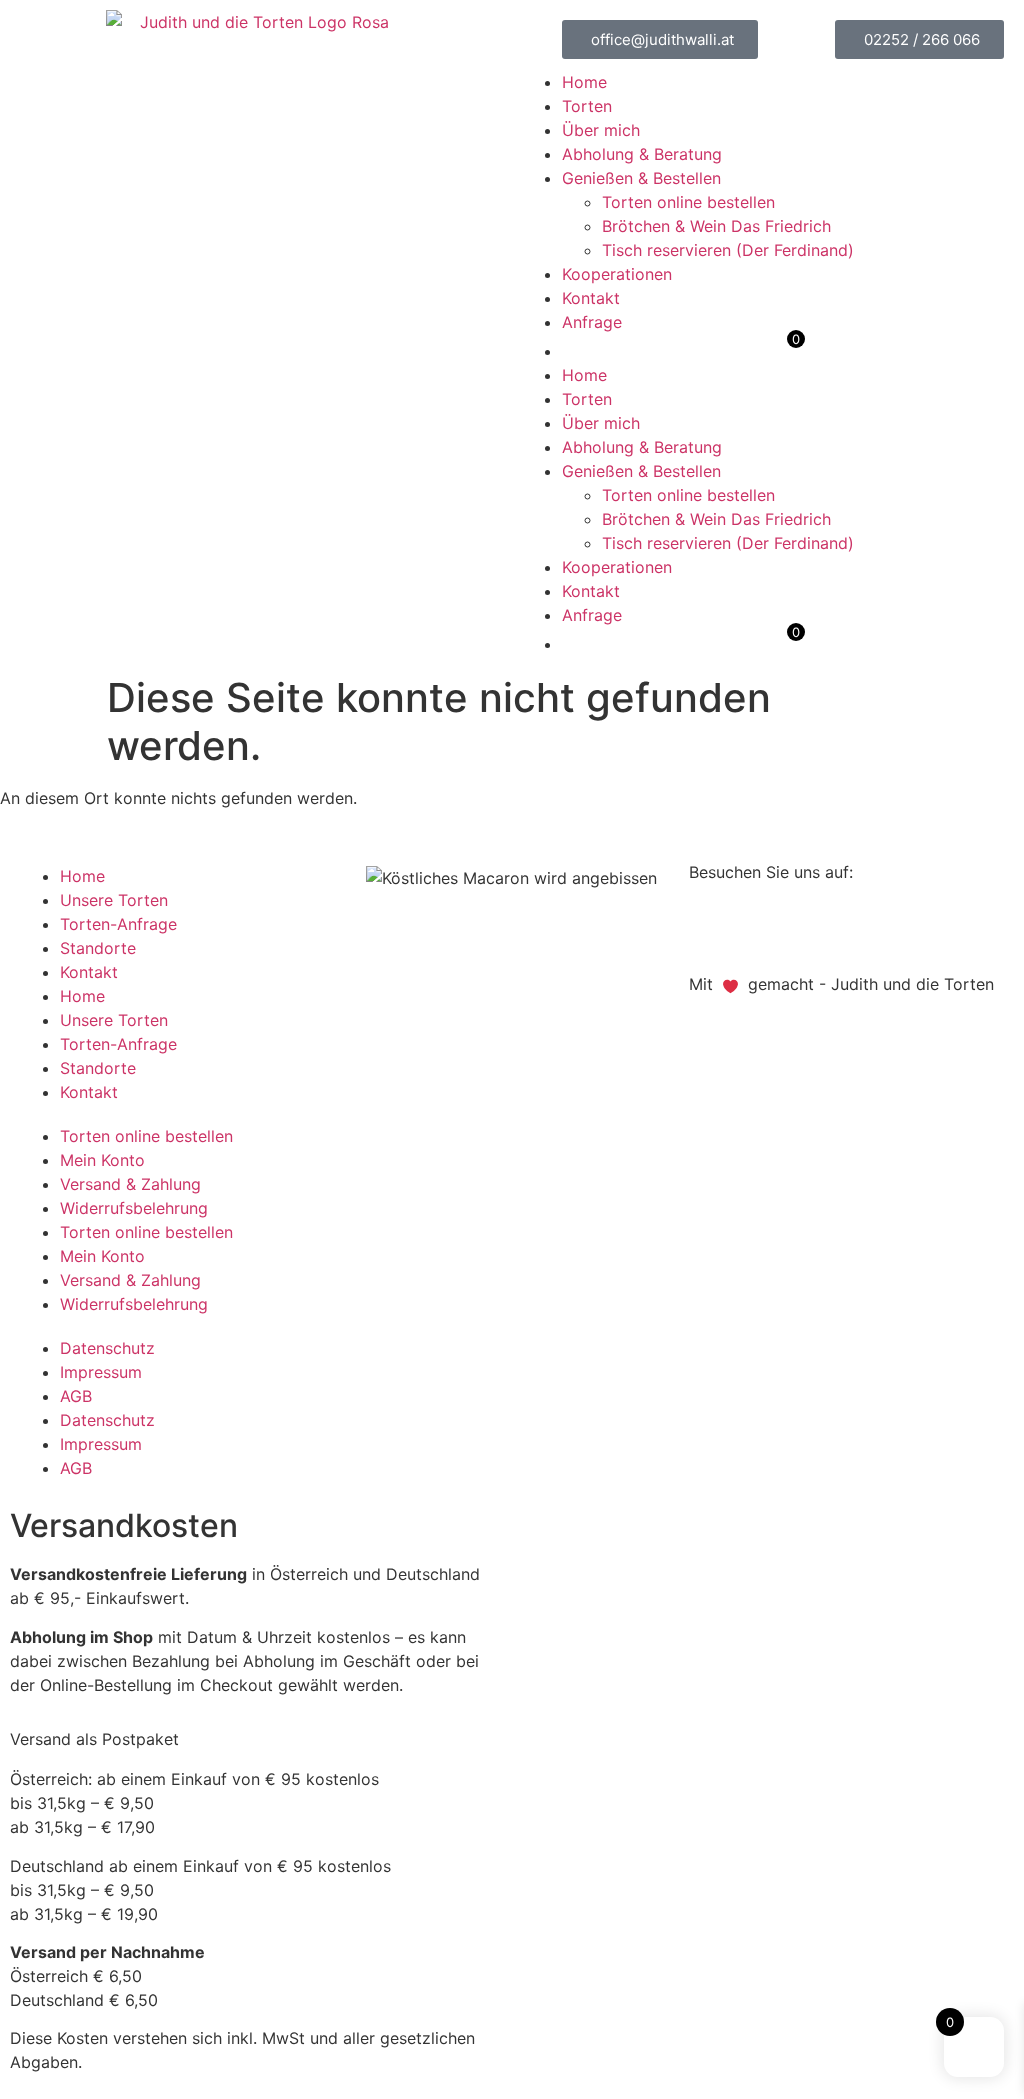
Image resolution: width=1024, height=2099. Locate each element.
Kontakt (591, 298)
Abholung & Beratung (642, 154)
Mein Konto (102, 1160)
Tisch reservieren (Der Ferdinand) (728, 250)
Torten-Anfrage (118, 924)
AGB (76, 1396)
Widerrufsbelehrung (134, 1208)
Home (584, 82)
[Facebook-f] (714, 925)
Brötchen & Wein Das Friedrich (716, 226)
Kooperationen (617, 274)
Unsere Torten (114, 900)
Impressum (101, 1372)
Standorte (98, 948)
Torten (587, 106)
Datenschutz (107, 1348)
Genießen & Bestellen (641, 178)
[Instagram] (824, 925)
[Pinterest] (769, 925)
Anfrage (592, 322)
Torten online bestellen (688, 202)
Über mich (601, 130)
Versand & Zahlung (130, 1184)
